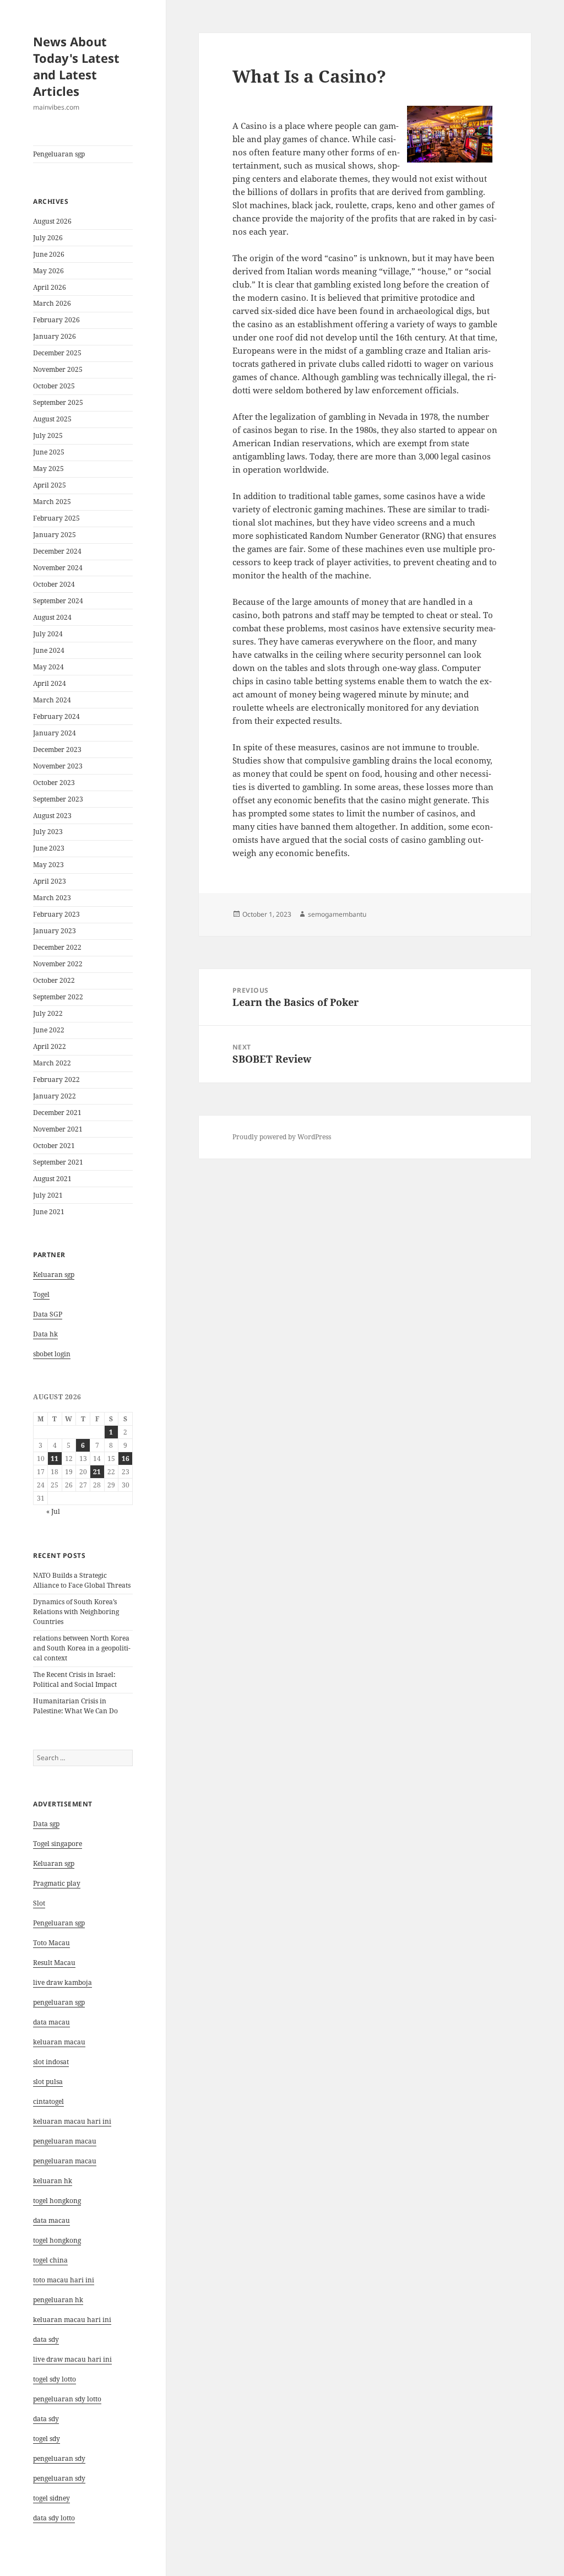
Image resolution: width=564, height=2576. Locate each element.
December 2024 (57, 551)
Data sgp (46, 1824)
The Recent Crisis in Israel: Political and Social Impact (75, 1679)
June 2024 (49, 650)
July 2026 (48, 238)
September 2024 (58, 601)
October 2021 (54, 1146)
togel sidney (51, 2498)
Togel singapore (58, 1844)
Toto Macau (51, 1943)
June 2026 (49, 254)
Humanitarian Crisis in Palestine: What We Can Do (75, 1706)
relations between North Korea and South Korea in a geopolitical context (82, 1648)
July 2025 (48, 435)
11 (55, 1459)
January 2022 (55, 1096)
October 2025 (54, 386)
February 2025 (56, 518)
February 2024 (56, 716)
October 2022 (54, 980)
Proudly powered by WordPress (282, 1137)
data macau (51, 2220)
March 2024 (52, 700)
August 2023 (52, 816)
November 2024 (58, 568)
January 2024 (55, 733)
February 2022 (56, 1079)
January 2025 (55, 535)
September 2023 (58, 799)
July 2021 (48, 1195)
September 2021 (58, 1162)
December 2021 (57, 1113)
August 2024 (52, 617)
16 (126, 1459)
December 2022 (57, 947)
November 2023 (58, 766)
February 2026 (56, 320)
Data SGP (48, 1314)
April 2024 (50, 683)
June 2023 (49, 848)
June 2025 (49, 452)
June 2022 (49, 1030)
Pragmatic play (57, 1883)
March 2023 (52, 898)
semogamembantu (337, 914)
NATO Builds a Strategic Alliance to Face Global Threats (82, 1580)
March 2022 (52, 1063)
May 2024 (48, 667)
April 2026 (50, 287)
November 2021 (58, 1129)
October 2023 (54, 783)
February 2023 (56, 914)
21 (97, 1472)
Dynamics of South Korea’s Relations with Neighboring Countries (76, 1612)
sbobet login (52, 1354)
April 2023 (50, 881)
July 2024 (48, 634)
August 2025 (52, 419)
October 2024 (54, 584)
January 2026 (55, 336)
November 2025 (58, 369)
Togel (41, 1294)
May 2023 (48, 865)
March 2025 (52, 502)
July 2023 (48, 832)
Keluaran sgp (54, 1275)
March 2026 (52, 303)
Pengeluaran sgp (59, 154)
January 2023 (55, 931)
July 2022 (48, 1013)
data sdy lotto (54, 2518)
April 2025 (50, 485)
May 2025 (48, 469)
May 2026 (48, 271)
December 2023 (57, 749)
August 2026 (52, 221)
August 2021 (52, 1179)
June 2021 (49, 1212)
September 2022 (58, 997)
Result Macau (54, 1963)
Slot (39, 1903)
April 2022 (50, 1046)
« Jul (53, 1511)
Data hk (45, 1334)
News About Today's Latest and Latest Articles (76, 66)
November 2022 (58, 964)
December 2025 (57, 353)
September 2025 (58, 402)
